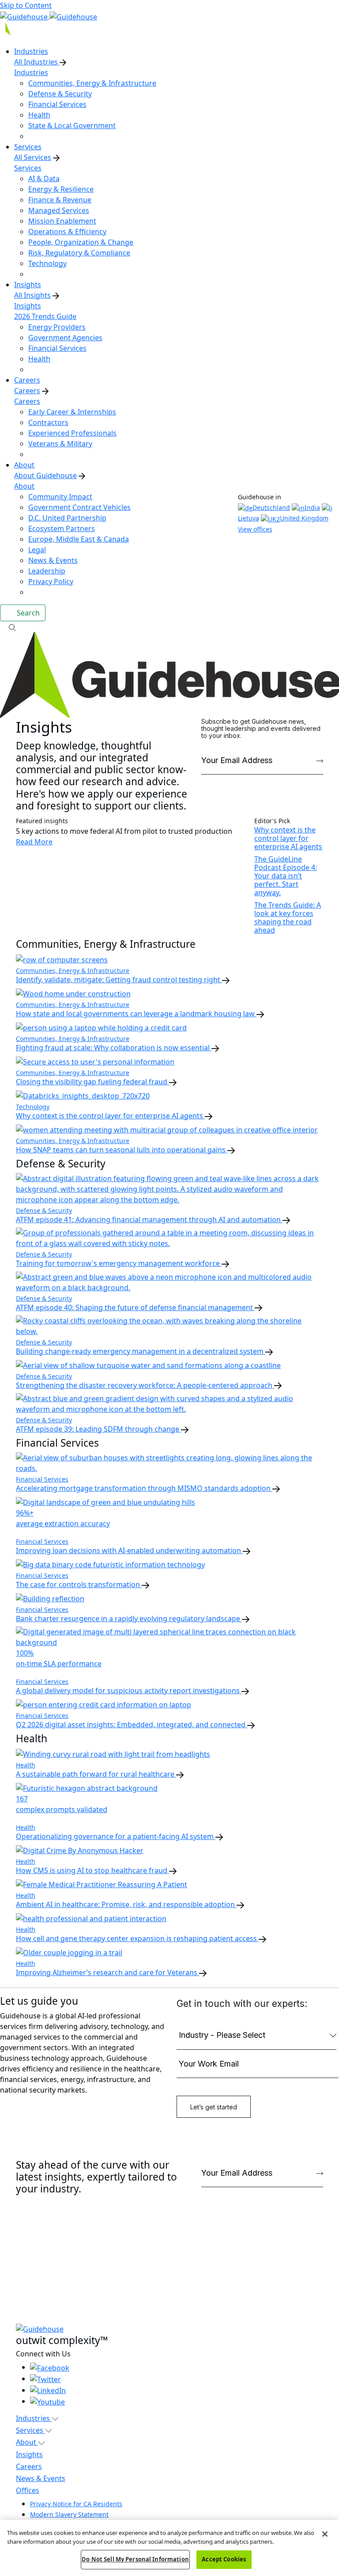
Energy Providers (57, 327)
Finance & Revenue (60, 200)
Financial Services (57, 104)
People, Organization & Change (81, 242)
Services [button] (30, 2430)
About (24, 486)
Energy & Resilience (61, 189)
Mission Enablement (62, 221)
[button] (169, 627)
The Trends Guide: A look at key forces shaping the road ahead (288, 918)
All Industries (37, 62)
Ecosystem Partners (62, 528)
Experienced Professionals (72, 433)
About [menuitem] (24, 465)
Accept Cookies (224, 2559)
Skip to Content (26, 5)
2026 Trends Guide (45, 316)
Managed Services (59, 210)
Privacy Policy (51, 581)
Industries (31, 72)
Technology (47, 263)
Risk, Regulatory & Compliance (79, 253)
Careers (27, 391)
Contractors (48, 422)
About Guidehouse (45, 475)
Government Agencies (65, 338)
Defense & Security (60, 94)
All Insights (32, 295)
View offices (255, 529)
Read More (34, 842)
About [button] (27, 2442)
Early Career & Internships (72, 412)
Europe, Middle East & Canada (79, 539)
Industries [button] (34, 2418)
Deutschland (271, 507)
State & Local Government (72, 125)
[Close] (325, 2534)
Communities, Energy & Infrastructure (92, 83)
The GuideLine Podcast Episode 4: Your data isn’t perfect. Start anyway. (286, 876)
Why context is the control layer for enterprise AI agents (288, 838)
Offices (28, 2490)
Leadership (47, 571)
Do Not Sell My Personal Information (135, 2559)
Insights (28, 306)
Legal (37, 550)
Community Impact (60, 497)
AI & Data (44, 179)
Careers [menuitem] (27, 380)
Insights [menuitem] (28, 285)
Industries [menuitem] (31, 51)
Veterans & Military (60, 444)
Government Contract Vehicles (79, 507)
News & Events (53, 560)
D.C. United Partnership (67, 518)
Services (28, 168)
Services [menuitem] (28, 147)
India (312, 507)
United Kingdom (304, 518)
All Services (33, 157)
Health (39, 115)
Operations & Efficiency (67, 232)
